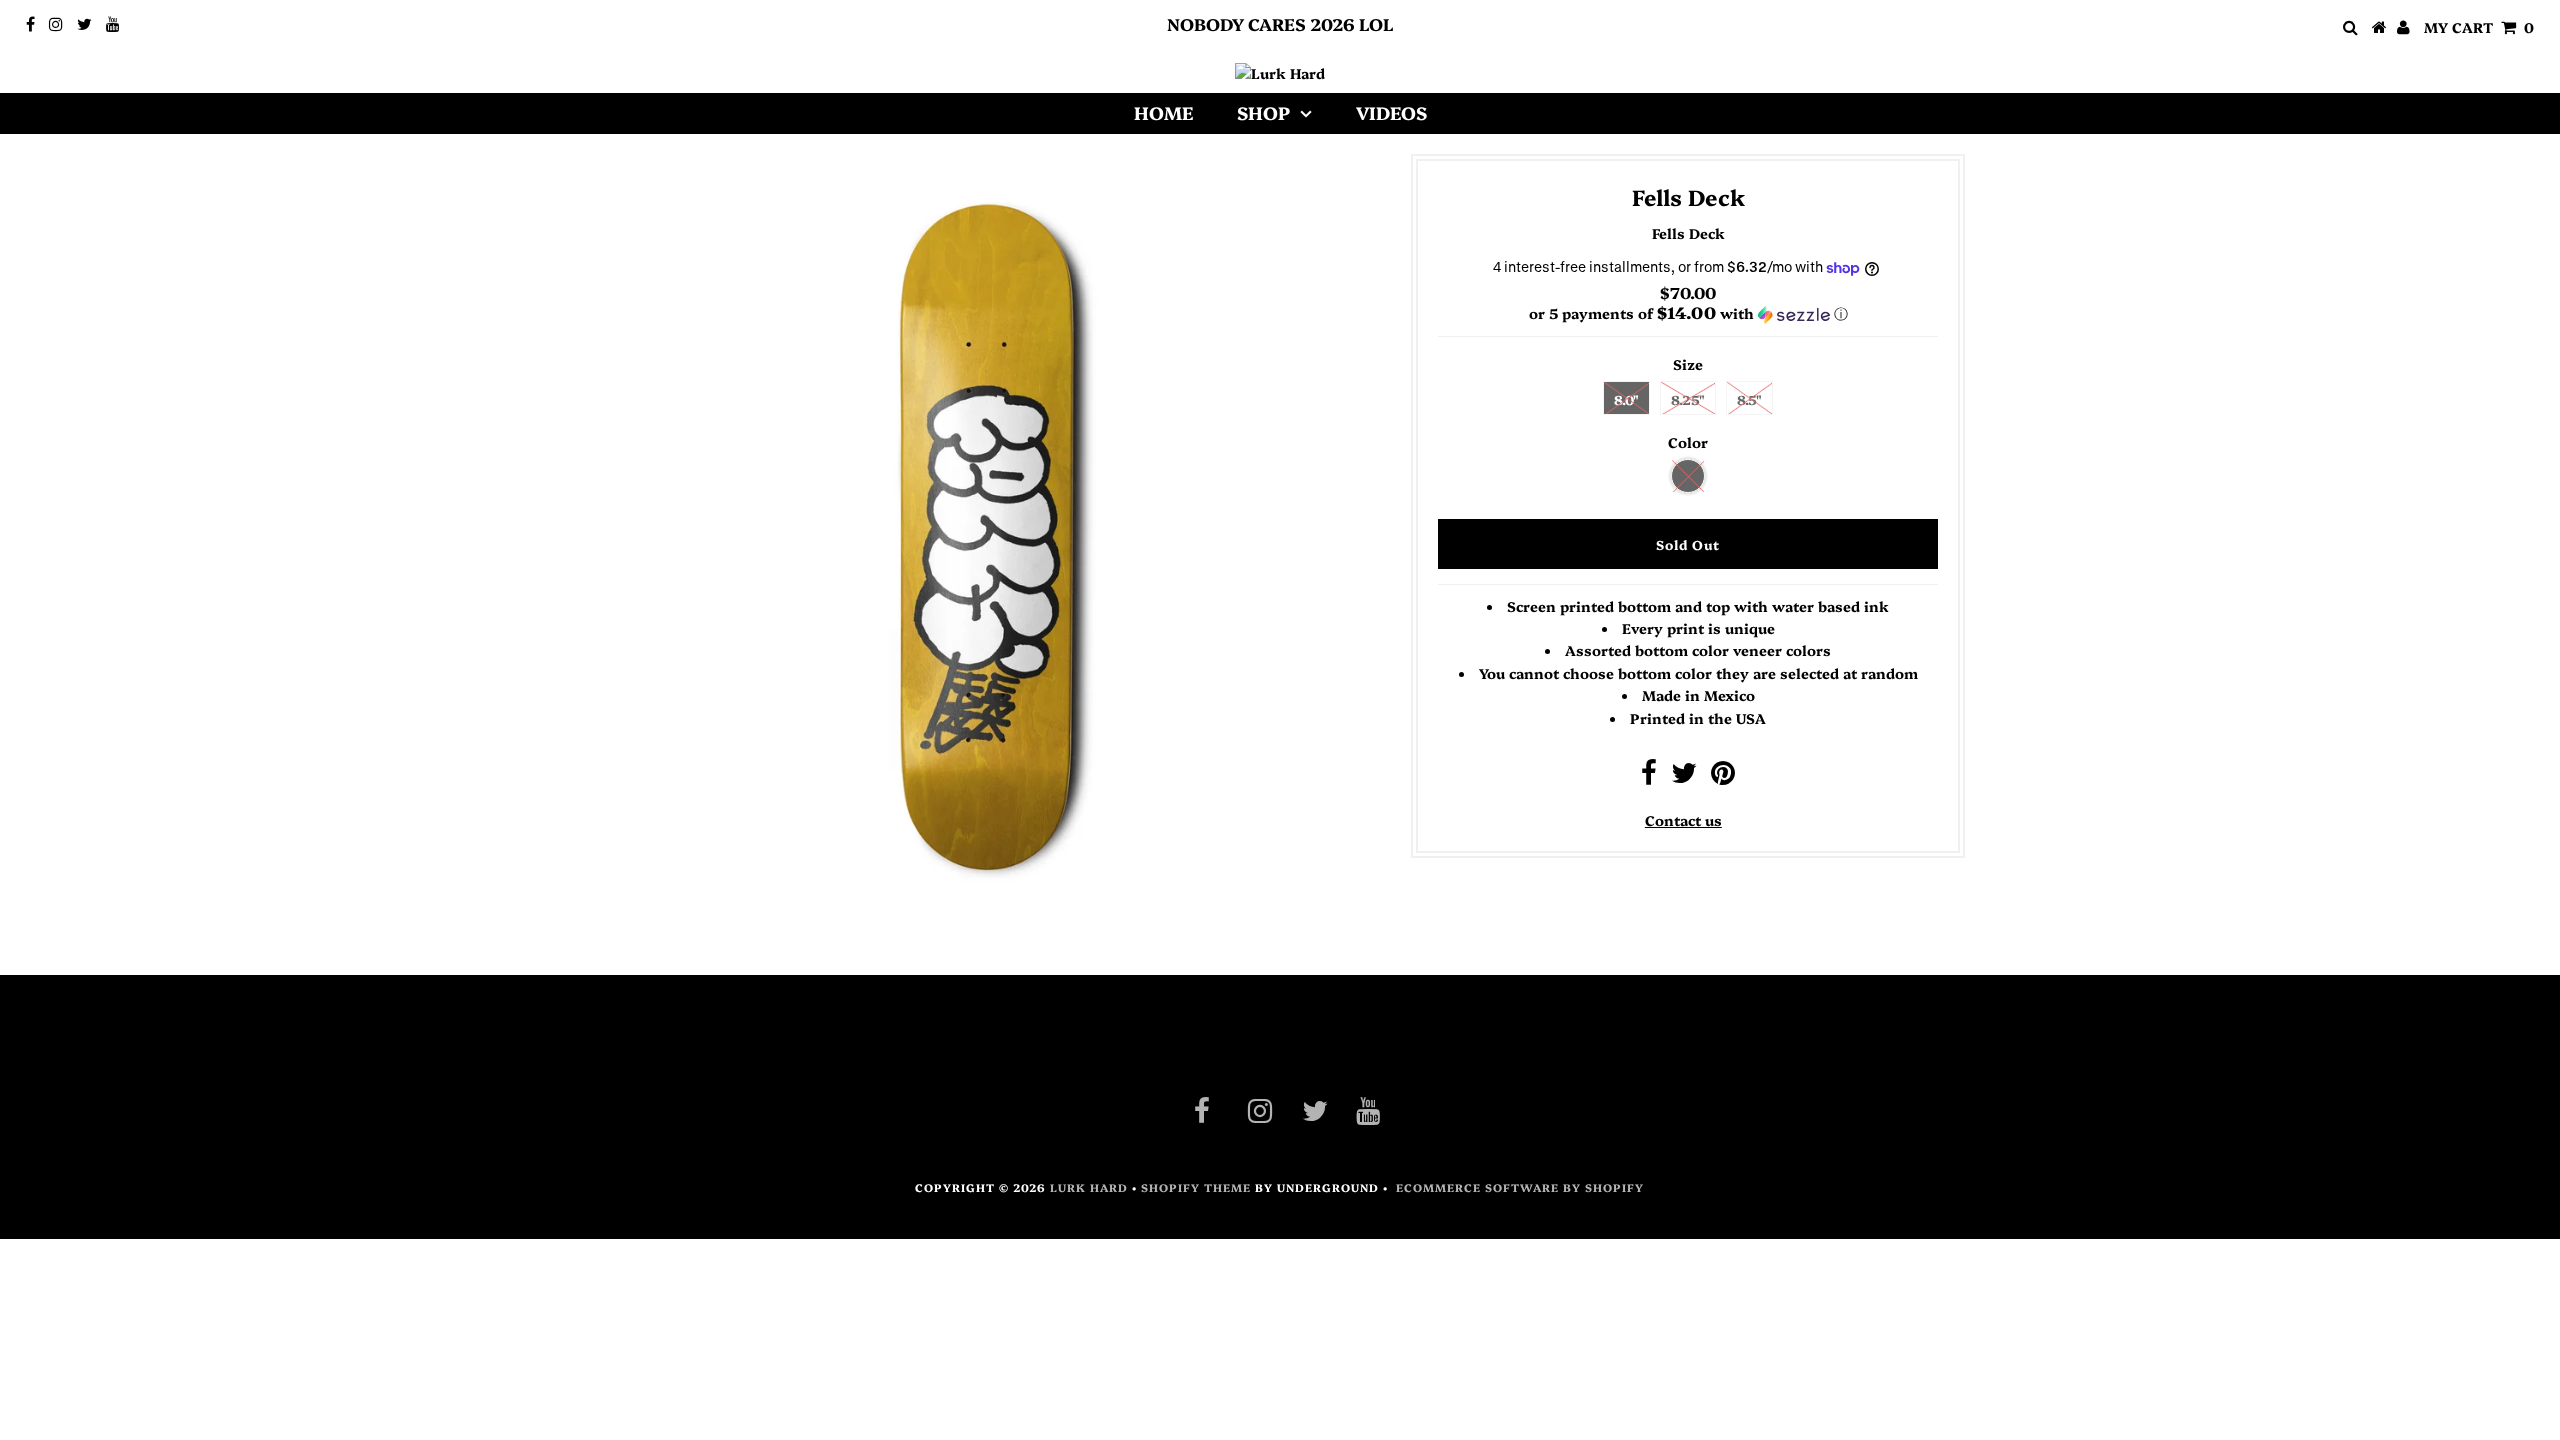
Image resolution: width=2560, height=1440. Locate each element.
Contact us (1683, 820)
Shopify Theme (1196, 1187)
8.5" (1749, 399)
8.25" (1688, 399)
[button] (1688, 313)
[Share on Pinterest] (1723, 777)
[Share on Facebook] (1649, 777)
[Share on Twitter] (1684, 777)
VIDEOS (1391, 112)
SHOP (1263, 112)
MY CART (2479, 27)
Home (1163, 112)
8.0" (1626, 399)
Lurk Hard (1089, 1187)
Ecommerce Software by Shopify (1520, 1187)
